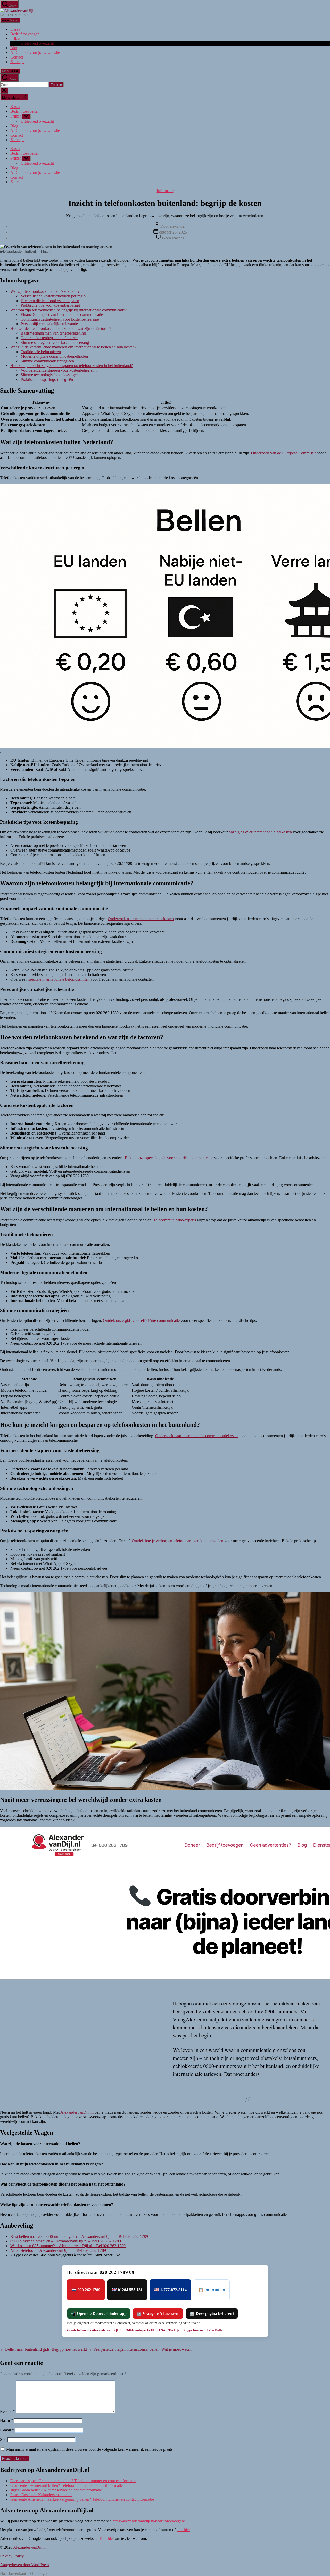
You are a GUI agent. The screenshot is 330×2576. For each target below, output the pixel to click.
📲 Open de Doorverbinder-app (99, 2314)
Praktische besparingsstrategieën (47, 380)
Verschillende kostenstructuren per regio (53, 296)
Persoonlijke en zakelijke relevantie (49, 324)
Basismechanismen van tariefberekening (53, 333)
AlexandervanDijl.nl (77, 2112)
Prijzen (16, 39)
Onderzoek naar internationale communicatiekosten (197, 1436)
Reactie (8, 2411)
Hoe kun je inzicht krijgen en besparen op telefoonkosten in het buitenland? (72, 366)
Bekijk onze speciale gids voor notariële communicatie (169, 1158)
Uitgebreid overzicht (37, 43)
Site (3, 2440)
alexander (178, 226)
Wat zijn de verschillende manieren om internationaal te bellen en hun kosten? (73, 347)
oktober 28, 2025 (173, 232)
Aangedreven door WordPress (24, 2565)
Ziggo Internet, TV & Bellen (204, 2330)
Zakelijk (17, 62)
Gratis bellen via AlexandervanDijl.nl (94, 2330)
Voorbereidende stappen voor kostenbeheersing (59, 370)
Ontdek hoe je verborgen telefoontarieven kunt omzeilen (178, 1541)
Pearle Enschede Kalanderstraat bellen (41, 2495)
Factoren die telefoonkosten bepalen (50, 301)
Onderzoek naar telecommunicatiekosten (141, 919)
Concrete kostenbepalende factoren (49, 338)
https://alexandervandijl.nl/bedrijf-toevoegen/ (149, 2521)
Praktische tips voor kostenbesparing (50, 305)
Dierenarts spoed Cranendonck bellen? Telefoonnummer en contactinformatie (73, 2481)
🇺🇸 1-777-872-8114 (170, 2290)
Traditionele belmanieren (41, 352)
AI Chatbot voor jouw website (35, 52)
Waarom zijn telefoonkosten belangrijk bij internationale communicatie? (68, 310)
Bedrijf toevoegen (25, 34)
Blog (14, 48)
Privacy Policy (12, 2556)
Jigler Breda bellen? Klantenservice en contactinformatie (56, 2490)
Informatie (165, 191)
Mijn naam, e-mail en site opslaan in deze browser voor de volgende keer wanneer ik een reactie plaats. (90, 2449)
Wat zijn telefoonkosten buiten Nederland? (45, 291)
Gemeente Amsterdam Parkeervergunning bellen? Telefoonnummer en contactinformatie (82, 2499)
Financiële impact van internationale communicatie (62, 315)
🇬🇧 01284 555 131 (127, 2290)
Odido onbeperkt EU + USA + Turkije (152, 2330)
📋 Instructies (212, 2290)
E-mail (7, 2430)
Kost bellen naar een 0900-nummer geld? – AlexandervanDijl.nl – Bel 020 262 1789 (79, 2236)
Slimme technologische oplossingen (50, 375)
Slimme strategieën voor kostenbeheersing (55, 342)
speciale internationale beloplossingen (59, 979)
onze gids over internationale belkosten (260, 832)
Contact (17, 57)
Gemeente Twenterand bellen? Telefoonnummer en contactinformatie (67, 2485)
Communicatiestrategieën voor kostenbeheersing (60, 319)
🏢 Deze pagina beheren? (212, 2314)
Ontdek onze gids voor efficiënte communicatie (141, 1320)
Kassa (15, 29)
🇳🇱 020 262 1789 (86, 2290)
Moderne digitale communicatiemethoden (54, 356)
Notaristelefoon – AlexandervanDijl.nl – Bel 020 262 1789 (58, 2250)
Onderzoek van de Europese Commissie (284, 453)
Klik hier (107, 2539)
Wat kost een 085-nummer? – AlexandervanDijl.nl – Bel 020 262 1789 (68, 2246)
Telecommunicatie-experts (175, 1220)
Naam (6, 2420)
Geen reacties (173, 238)
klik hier (183, 2530)
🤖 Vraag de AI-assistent (158, 2314)
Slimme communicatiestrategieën (47, 361)
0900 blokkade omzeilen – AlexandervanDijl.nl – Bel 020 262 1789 (66, 2241)
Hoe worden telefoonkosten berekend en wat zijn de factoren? (61, 328)
